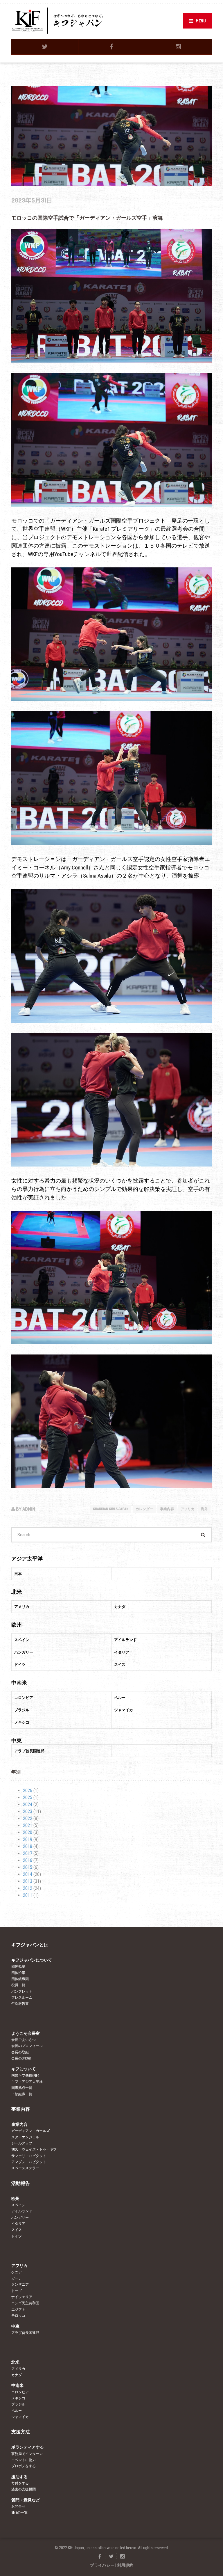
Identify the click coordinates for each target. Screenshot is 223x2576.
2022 (28, 1818)
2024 (28, 1804)
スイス (17, 2230)
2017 (28, 1853)
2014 (28, 1874)
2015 (28, 1867)
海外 (204, 1509)
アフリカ (188, 1509)
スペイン (18, 2205)
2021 (28, 1825)
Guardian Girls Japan (111, 1509)
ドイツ (17, 2236)
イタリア (18, 2224)
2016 (28, 1860)
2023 (28, 1811)
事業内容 (167, 1509)
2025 (28, 1797)
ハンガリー (20, 2218)
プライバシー (102, 2565)
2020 (28, 1832)
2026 (28, 1791)
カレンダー (144, 1509)
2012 (28, 1888)
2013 (28, 1881)
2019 (28, 1839)
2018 (28, 1846)
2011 (28, 1895)
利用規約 (125, 2565)
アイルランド (22, 2211)
